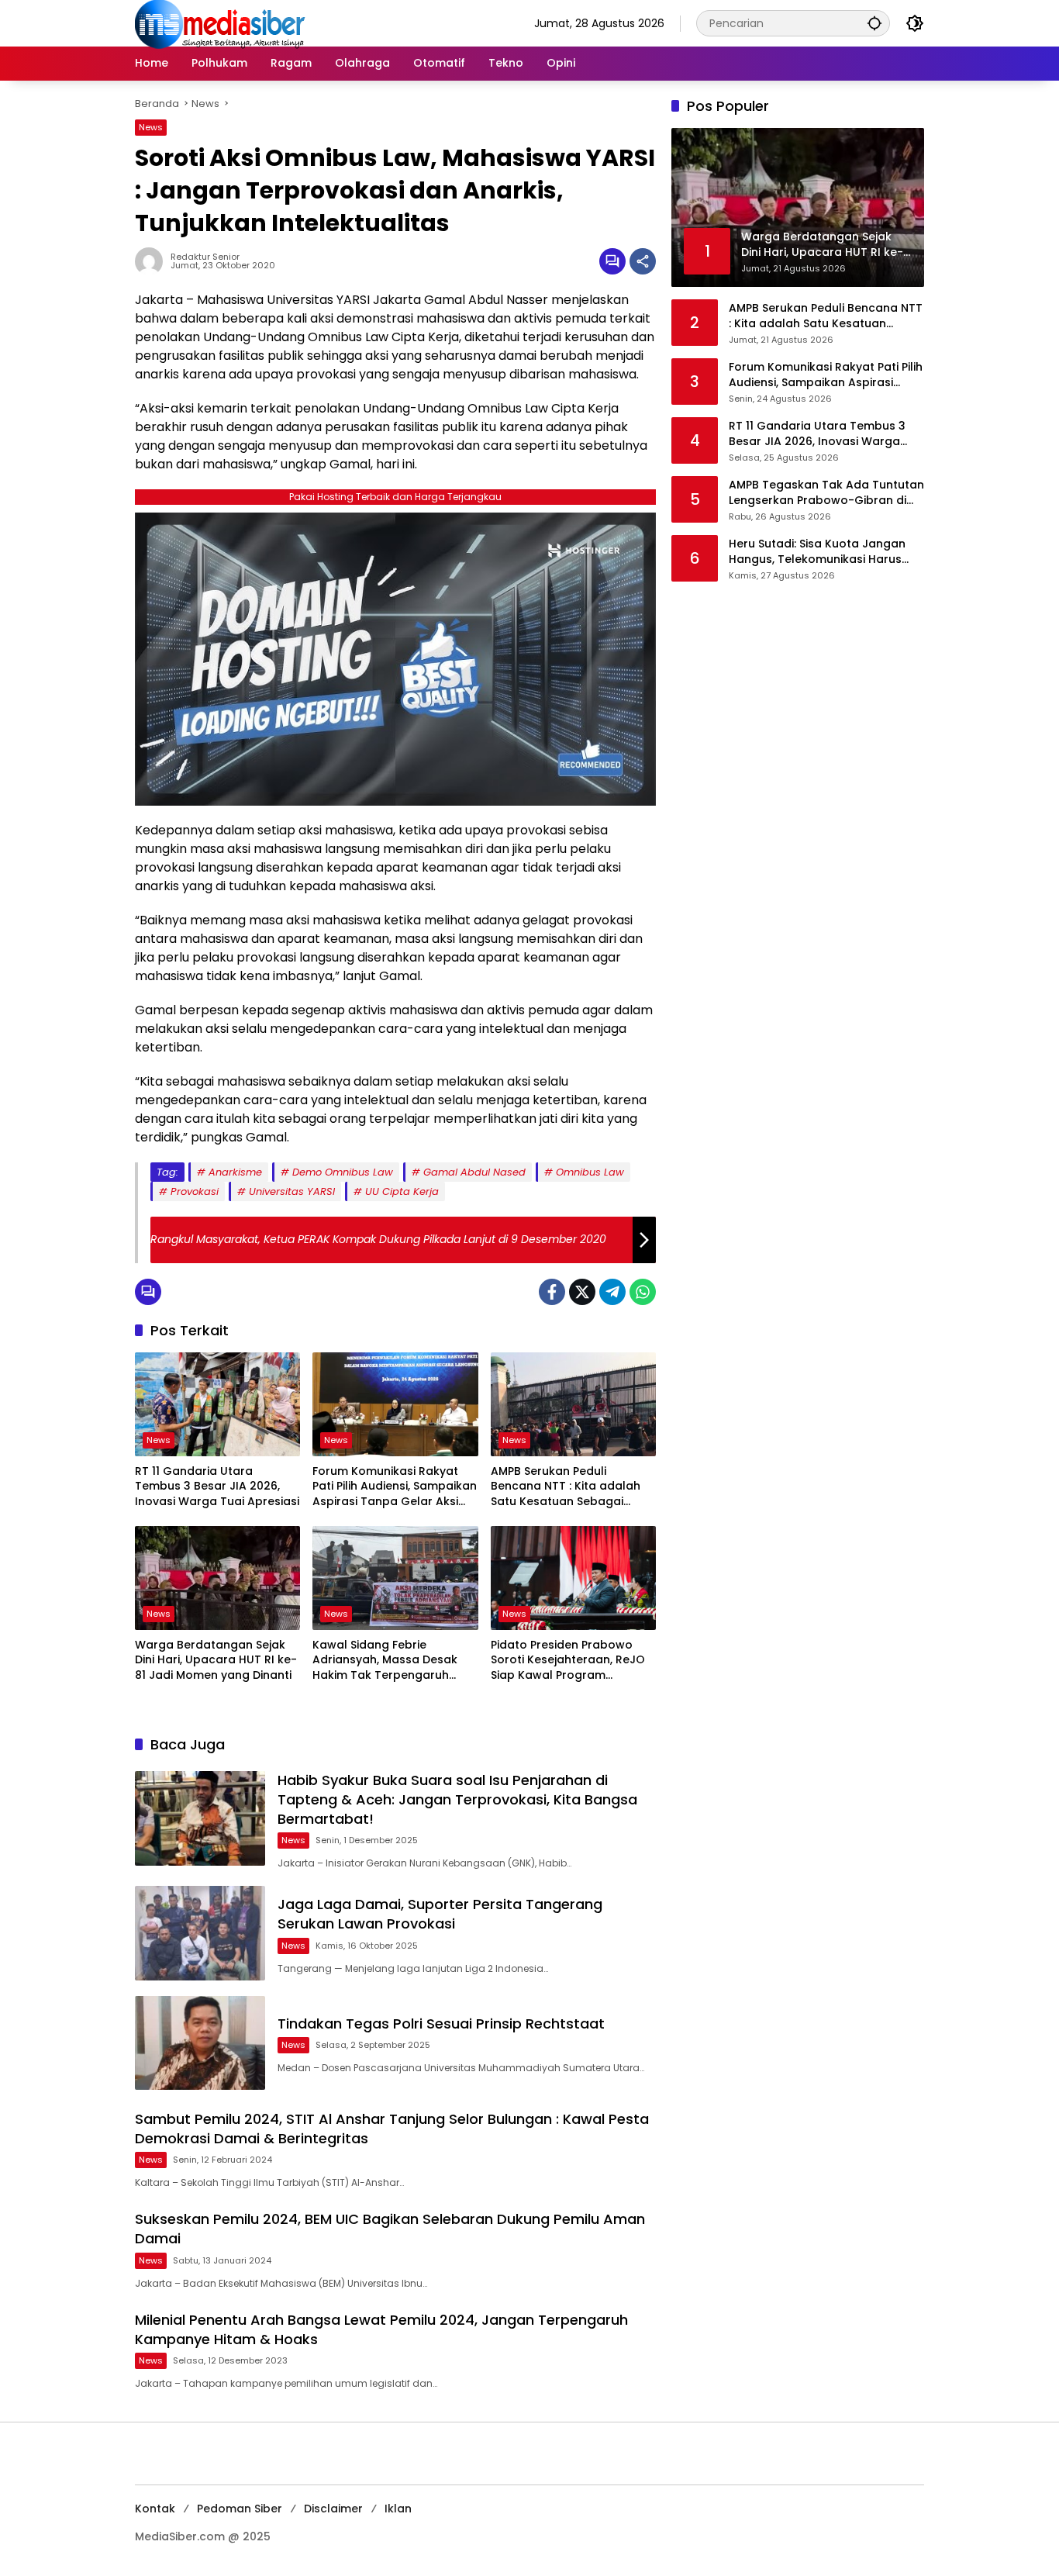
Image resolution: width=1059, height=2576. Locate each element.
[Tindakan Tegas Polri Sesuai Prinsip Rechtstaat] (200, 2043)
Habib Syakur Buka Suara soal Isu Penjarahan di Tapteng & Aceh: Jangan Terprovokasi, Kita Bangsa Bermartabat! (457, 1799)
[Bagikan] (643, 261)
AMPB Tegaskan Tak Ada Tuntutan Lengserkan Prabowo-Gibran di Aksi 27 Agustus (826, 493)
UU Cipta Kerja (402, 1191)
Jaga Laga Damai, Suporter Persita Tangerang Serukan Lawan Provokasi (440, 1914)
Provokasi (195, 1191)
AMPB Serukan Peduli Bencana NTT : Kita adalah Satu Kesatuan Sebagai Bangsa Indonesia (566, 1487)
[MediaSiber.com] (220, 22)
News (151, 127)
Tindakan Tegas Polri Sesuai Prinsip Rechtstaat (441, 2024)
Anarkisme (235, 1172)
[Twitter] (582, 1292)
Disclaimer (333, 2509)
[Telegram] (612, 1292)
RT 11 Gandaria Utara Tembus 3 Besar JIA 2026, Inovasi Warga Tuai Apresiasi (217, 1487)
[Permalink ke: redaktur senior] (153, 261)
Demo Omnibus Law (343, 1172)
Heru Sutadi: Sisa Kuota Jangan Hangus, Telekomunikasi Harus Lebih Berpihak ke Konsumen (817, 552)
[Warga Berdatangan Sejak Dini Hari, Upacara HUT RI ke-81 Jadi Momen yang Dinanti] (217, 1578)
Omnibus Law (590, 1172)
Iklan (398, 2509)
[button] (874, 23)
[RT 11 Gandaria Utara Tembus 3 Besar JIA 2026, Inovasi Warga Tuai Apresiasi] (217, 1404)
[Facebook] (552, 1292)
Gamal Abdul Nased (474, 1172)
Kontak (155, 2509)
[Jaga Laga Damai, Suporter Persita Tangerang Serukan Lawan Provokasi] (200, 1933)
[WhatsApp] (643, 1292)
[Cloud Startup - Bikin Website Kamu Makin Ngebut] (395, 658)
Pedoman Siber (240, 2509)
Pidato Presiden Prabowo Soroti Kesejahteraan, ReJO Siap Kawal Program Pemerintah (568, 1661)
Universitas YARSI (292, 1191)
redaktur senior (205, 257)
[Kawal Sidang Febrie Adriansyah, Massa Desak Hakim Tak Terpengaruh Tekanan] (395, 1578)
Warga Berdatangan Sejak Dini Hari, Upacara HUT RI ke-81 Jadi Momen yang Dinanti (216, 1660)
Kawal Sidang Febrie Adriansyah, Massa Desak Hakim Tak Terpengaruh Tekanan (385, 1661)
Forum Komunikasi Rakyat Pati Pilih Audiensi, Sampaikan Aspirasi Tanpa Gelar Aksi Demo (395, 1487)
